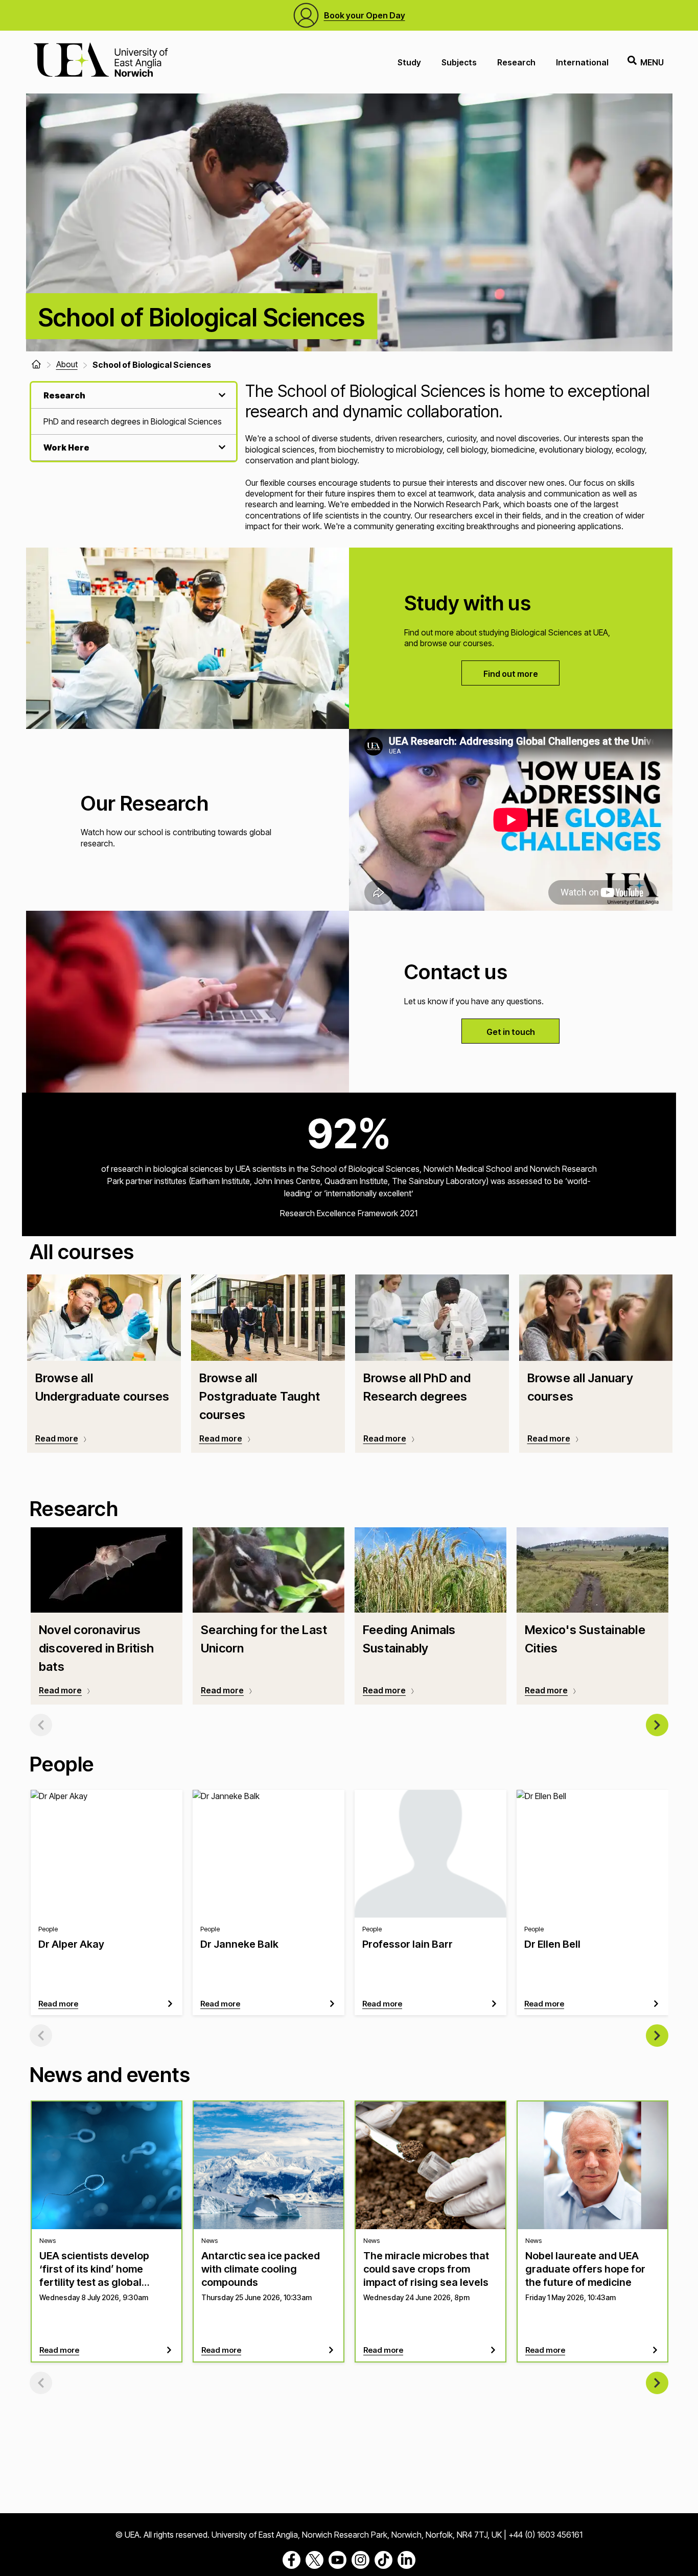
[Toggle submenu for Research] (221, 395)
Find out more (511, 674)
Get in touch (511, 1032)
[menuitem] (134, 422)
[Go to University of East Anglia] (101, 62)
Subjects (459, 62)
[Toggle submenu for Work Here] (221, 447)
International (582, 62)
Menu (652, 62)
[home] (36, 364)
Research (516, 62)
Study (409, 62)
